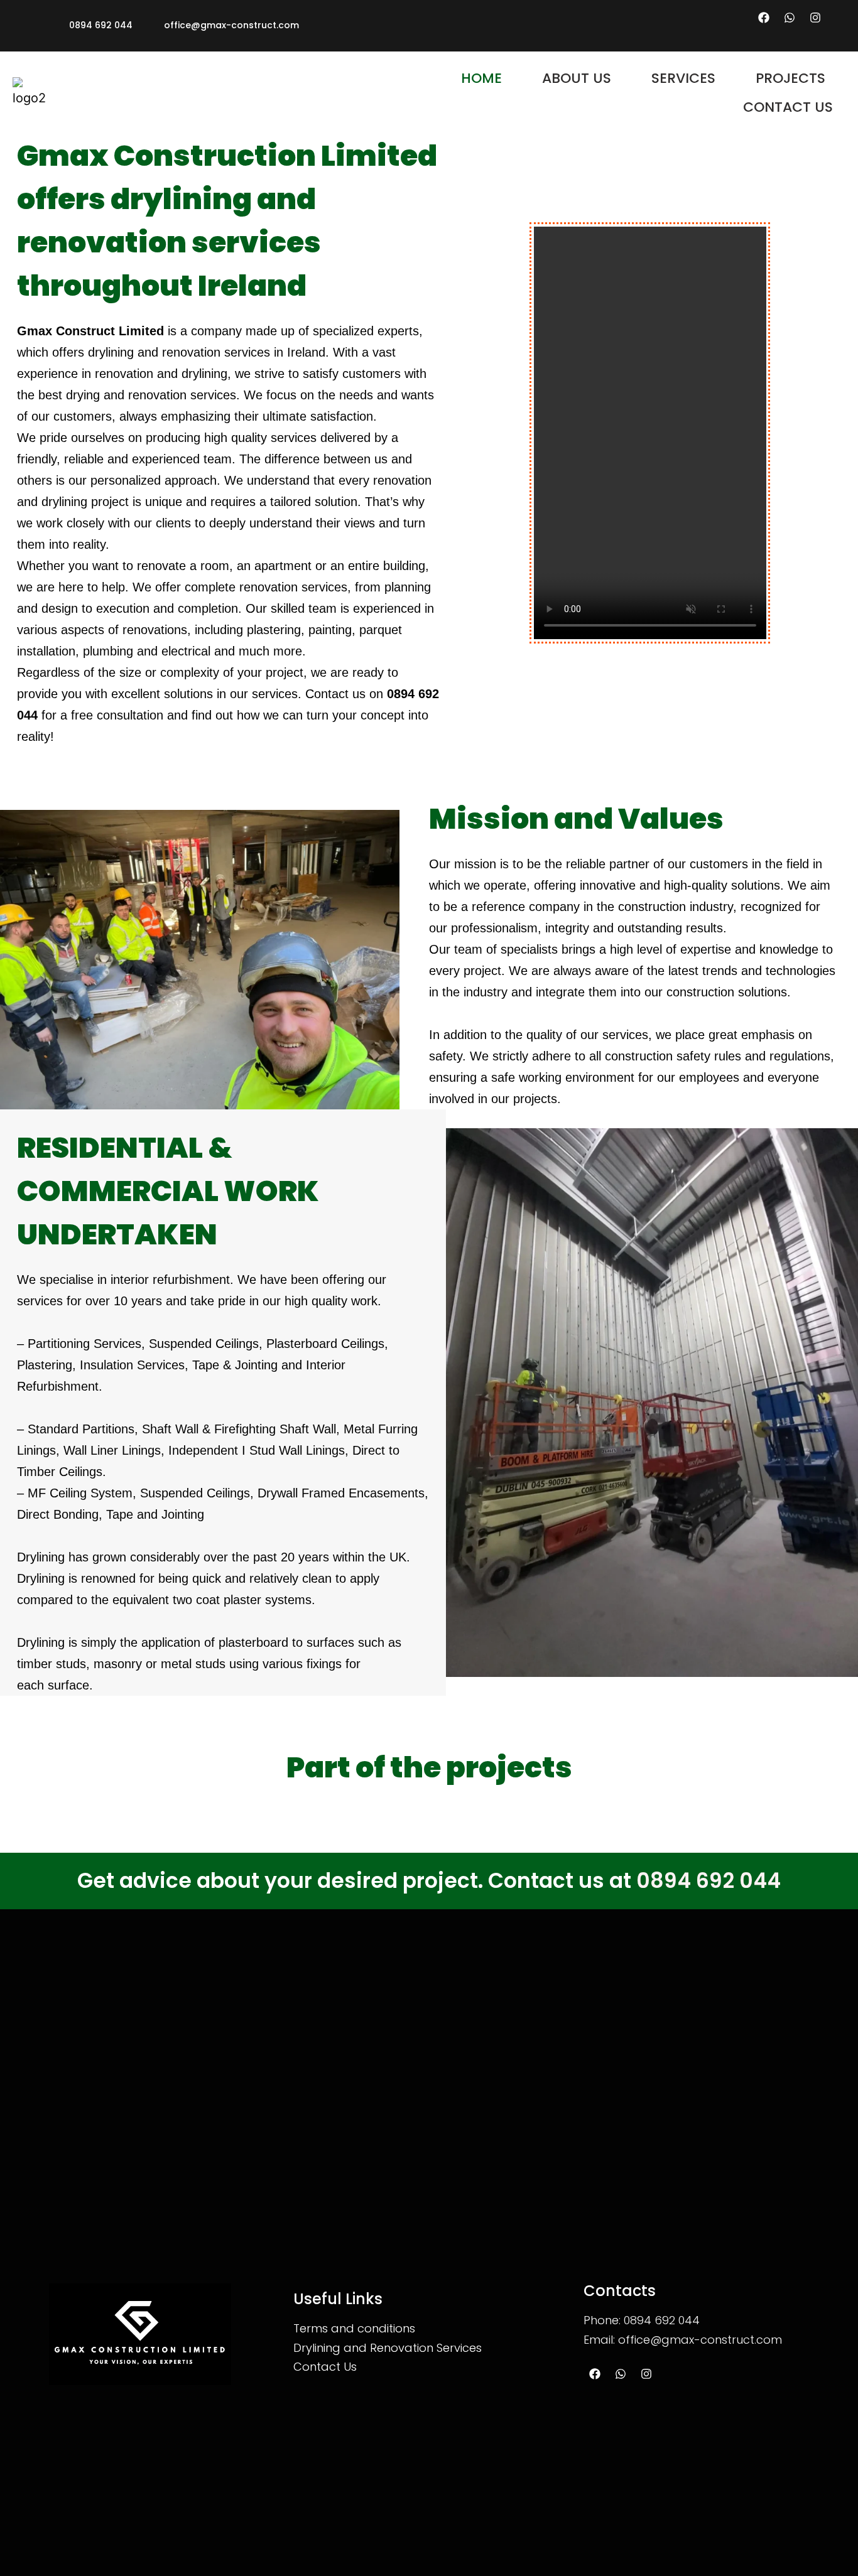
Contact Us (325, 2367)
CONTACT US (788, 107)
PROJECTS (790, 78)
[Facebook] (764, 18)
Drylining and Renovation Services (388, 2348)
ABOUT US (577, 78)
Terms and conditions (354, 2328)
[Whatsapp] (790, 18)
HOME (481, 78)
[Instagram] (815, 18)
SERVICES (683, 78)
